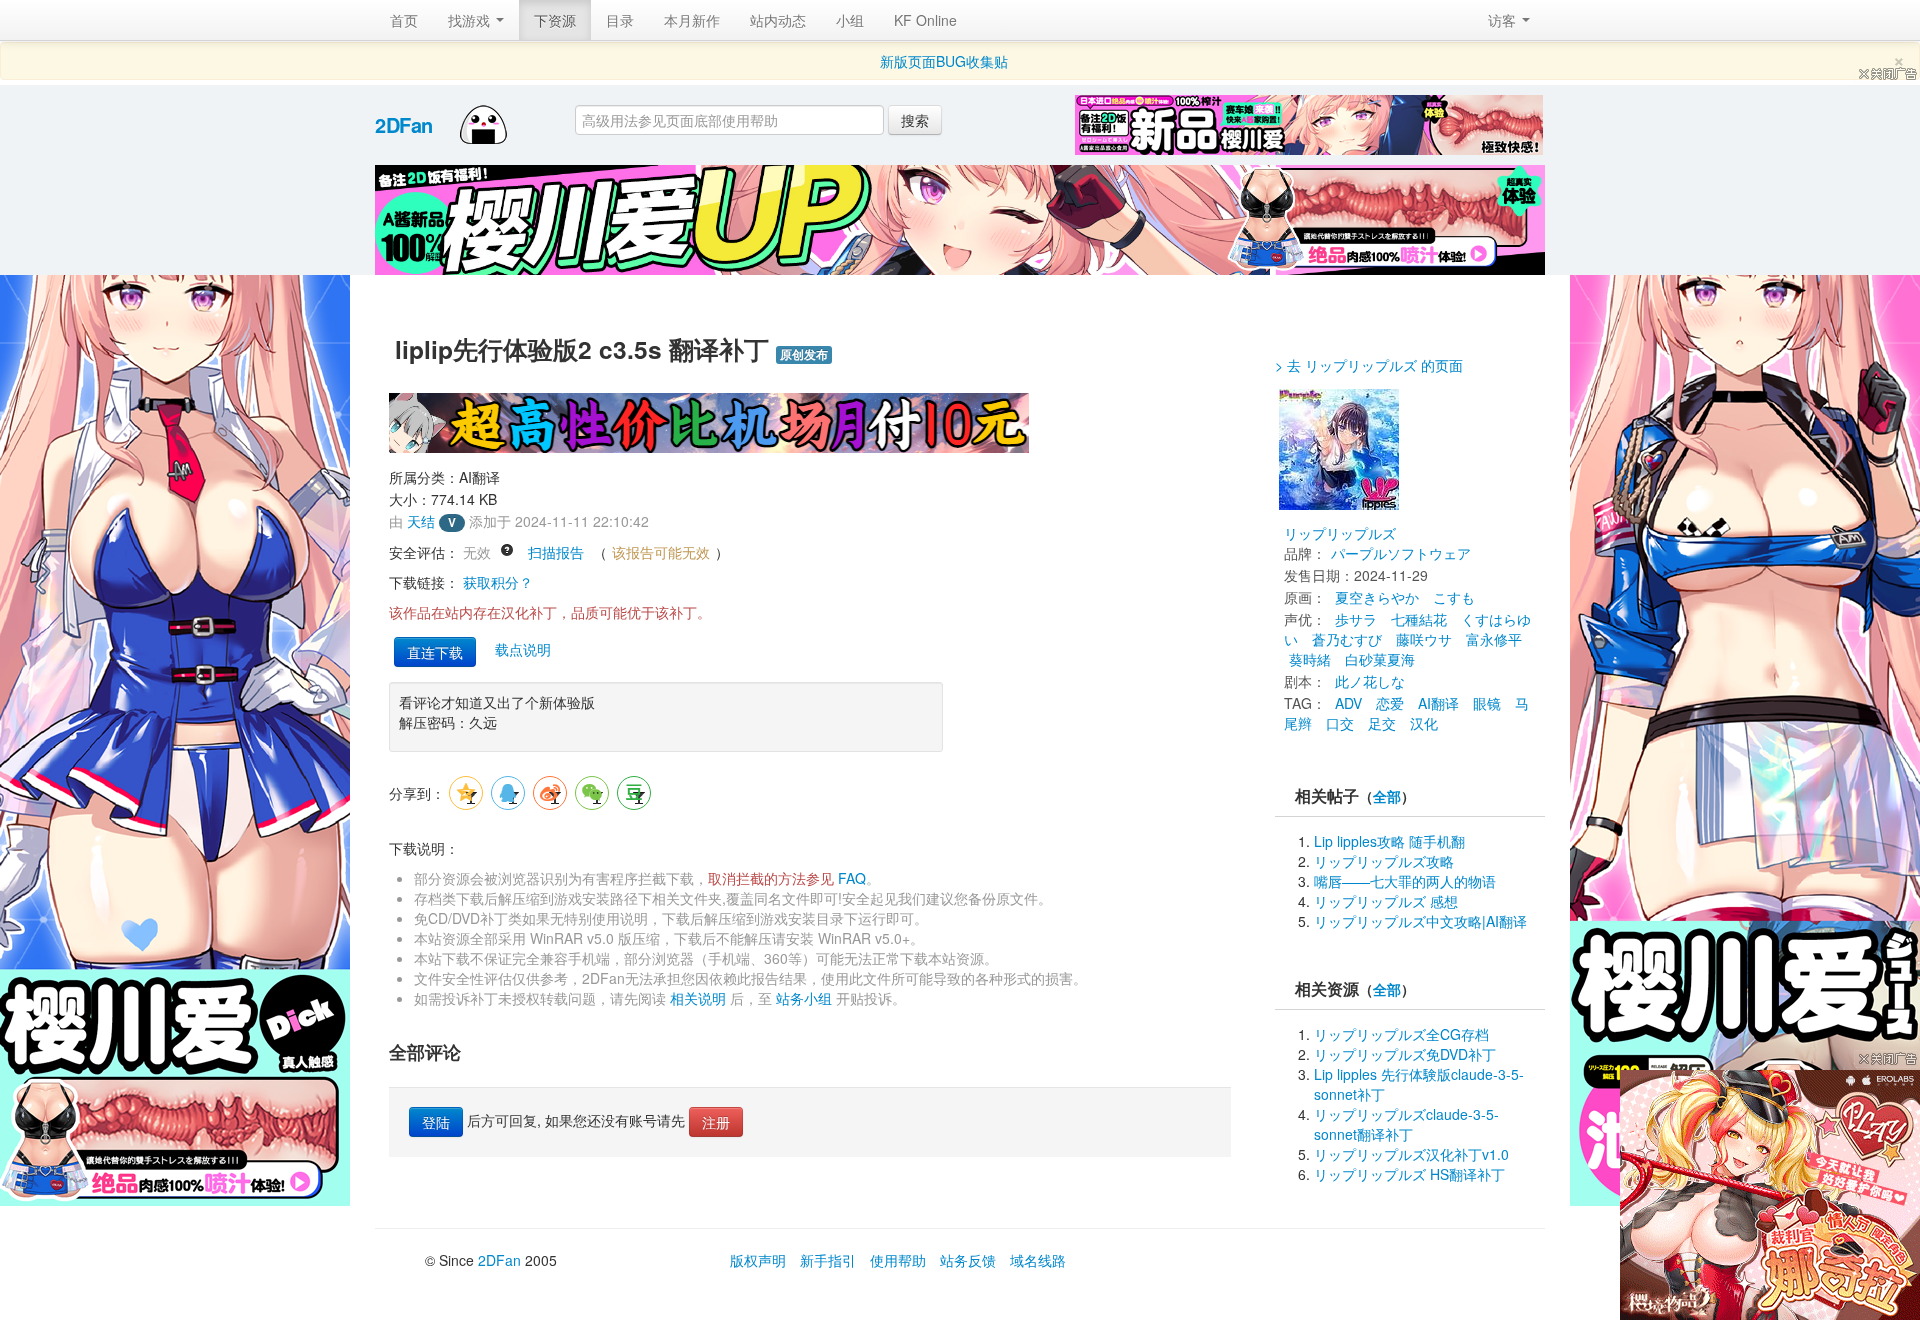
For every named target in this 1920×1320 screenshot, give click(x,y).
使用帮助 (898, 1260)
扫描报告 (556, 552)
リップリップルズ (1340, 533)
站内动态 (778, 20)
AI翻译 (1438, 703)
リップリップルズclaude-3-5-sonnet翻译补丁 (1406, 1124)
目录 (620, 20)
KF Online (925, 20)
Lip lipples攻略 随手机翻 (1389, 841)
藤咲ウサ (1424, 639)
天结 (421, 521)
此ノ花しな (1370, 681)
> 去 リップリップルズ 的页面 (1369, 365)
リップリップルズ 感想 (1386, 901)
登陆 (436, 1122)
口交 (1340, 723)
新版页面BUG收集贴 (944, 61)
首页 (404, 20)
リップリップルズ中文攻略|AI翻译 (1420, 921)
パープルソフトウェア (1401, 553)
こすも (1454, 597)
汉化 (1424, 723)
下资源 (555, 20)
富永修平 (1494, 639)
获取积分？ (498, 582)
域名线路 (1038, 1260)
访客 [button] (1504, 20)
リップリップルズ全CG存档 (1401, 1034)
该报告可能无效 (661, 552)
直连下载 (435, 652)
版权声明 (758, 1260)
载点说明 (523, 649)
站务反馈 (968, 1260)
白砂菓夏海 (1380, 659)
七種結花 (1419, 619)
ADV (1348, 703)
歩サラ (1356, 619)
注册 (716, 1122)
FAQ (852, 878)
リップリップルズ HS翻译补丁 (1409, 1174)
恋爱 (1390, 703)
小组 (850, 20)
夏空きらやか (1377, 597)
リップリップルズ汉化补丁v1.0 (1411, 1154)
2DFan (404, 124)
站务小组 (804, 998)
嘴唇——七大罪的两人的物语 (1405, 881)
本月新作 (692, 20)
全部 (1387, 796)
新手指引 (828, 1260)
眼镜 (1487, 703)
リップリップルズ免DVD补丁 (1405, 1054)
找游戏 (471, 20)
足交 (1382, 723)
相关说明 (698, 998)
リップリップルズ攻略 (1384, 861)
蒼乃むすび (1347, 639)
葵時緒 (1310, 659)
